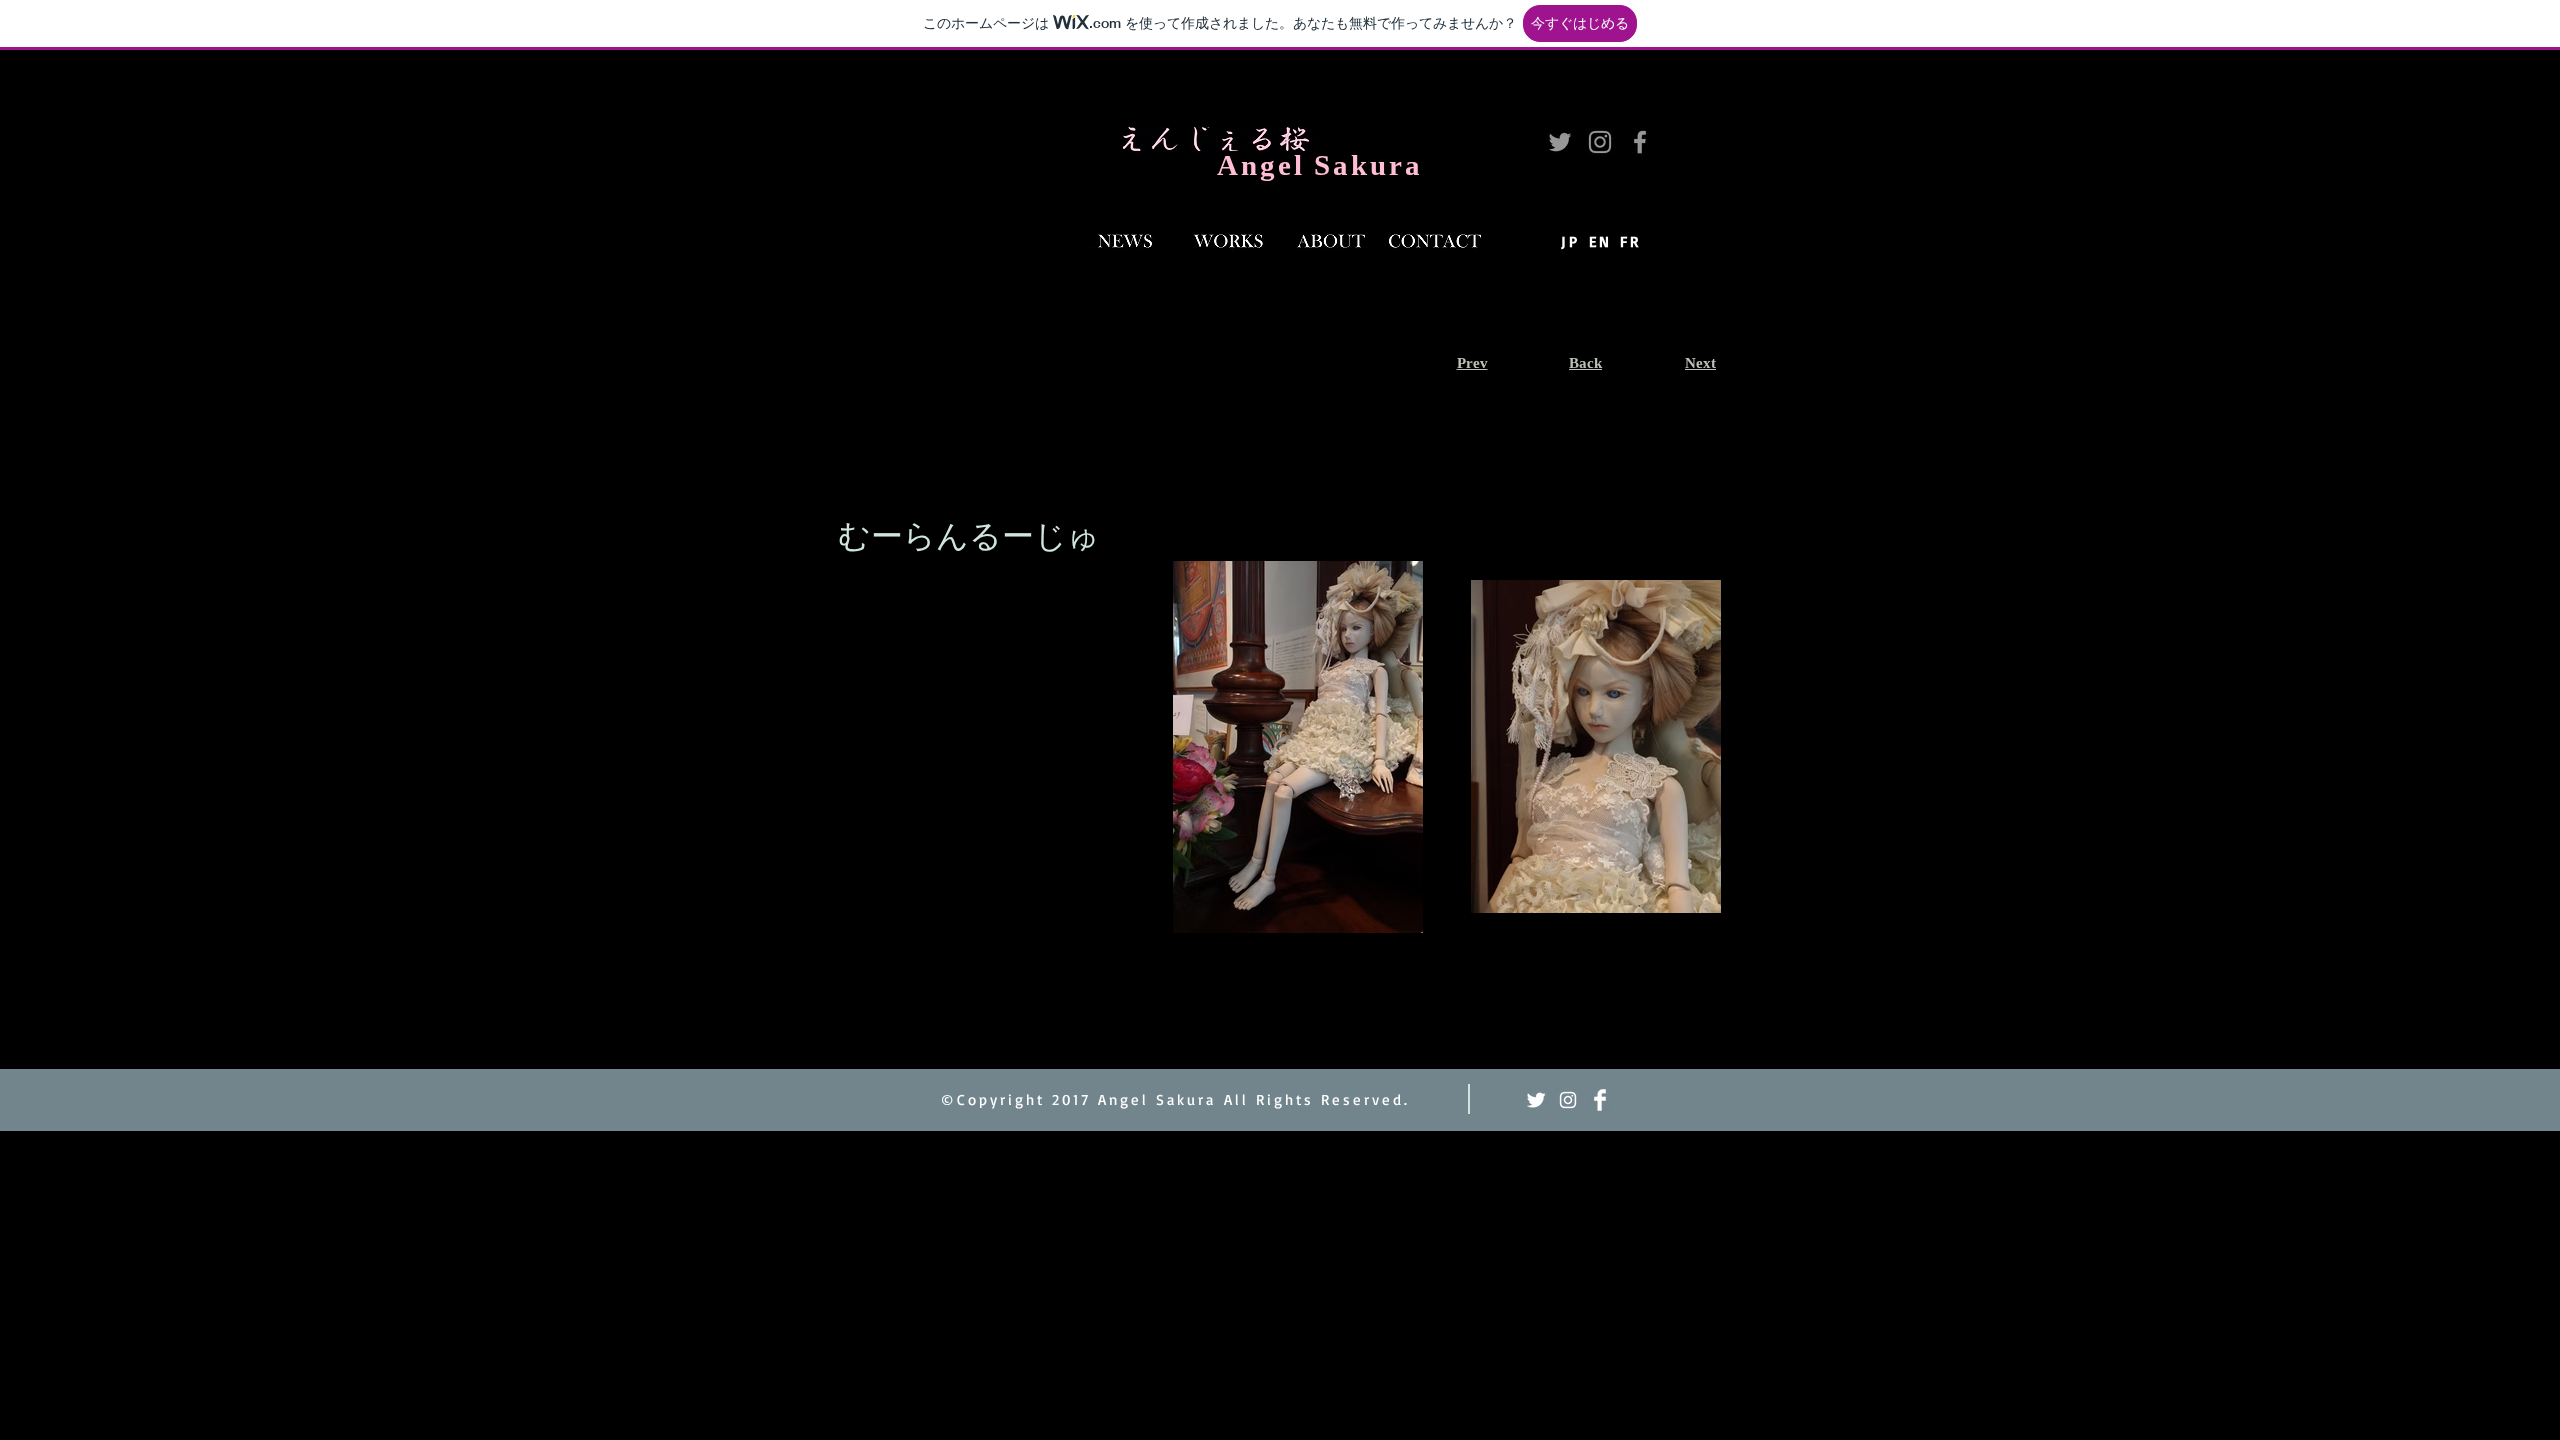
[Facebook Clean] (1600, 1100)
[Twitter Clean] (1536, 1100)
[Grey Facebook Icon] (1640, 142)
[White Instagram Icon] (1568, 1100)
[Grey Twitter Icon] (1560, 142)
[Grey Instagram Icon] (1600, 142)
